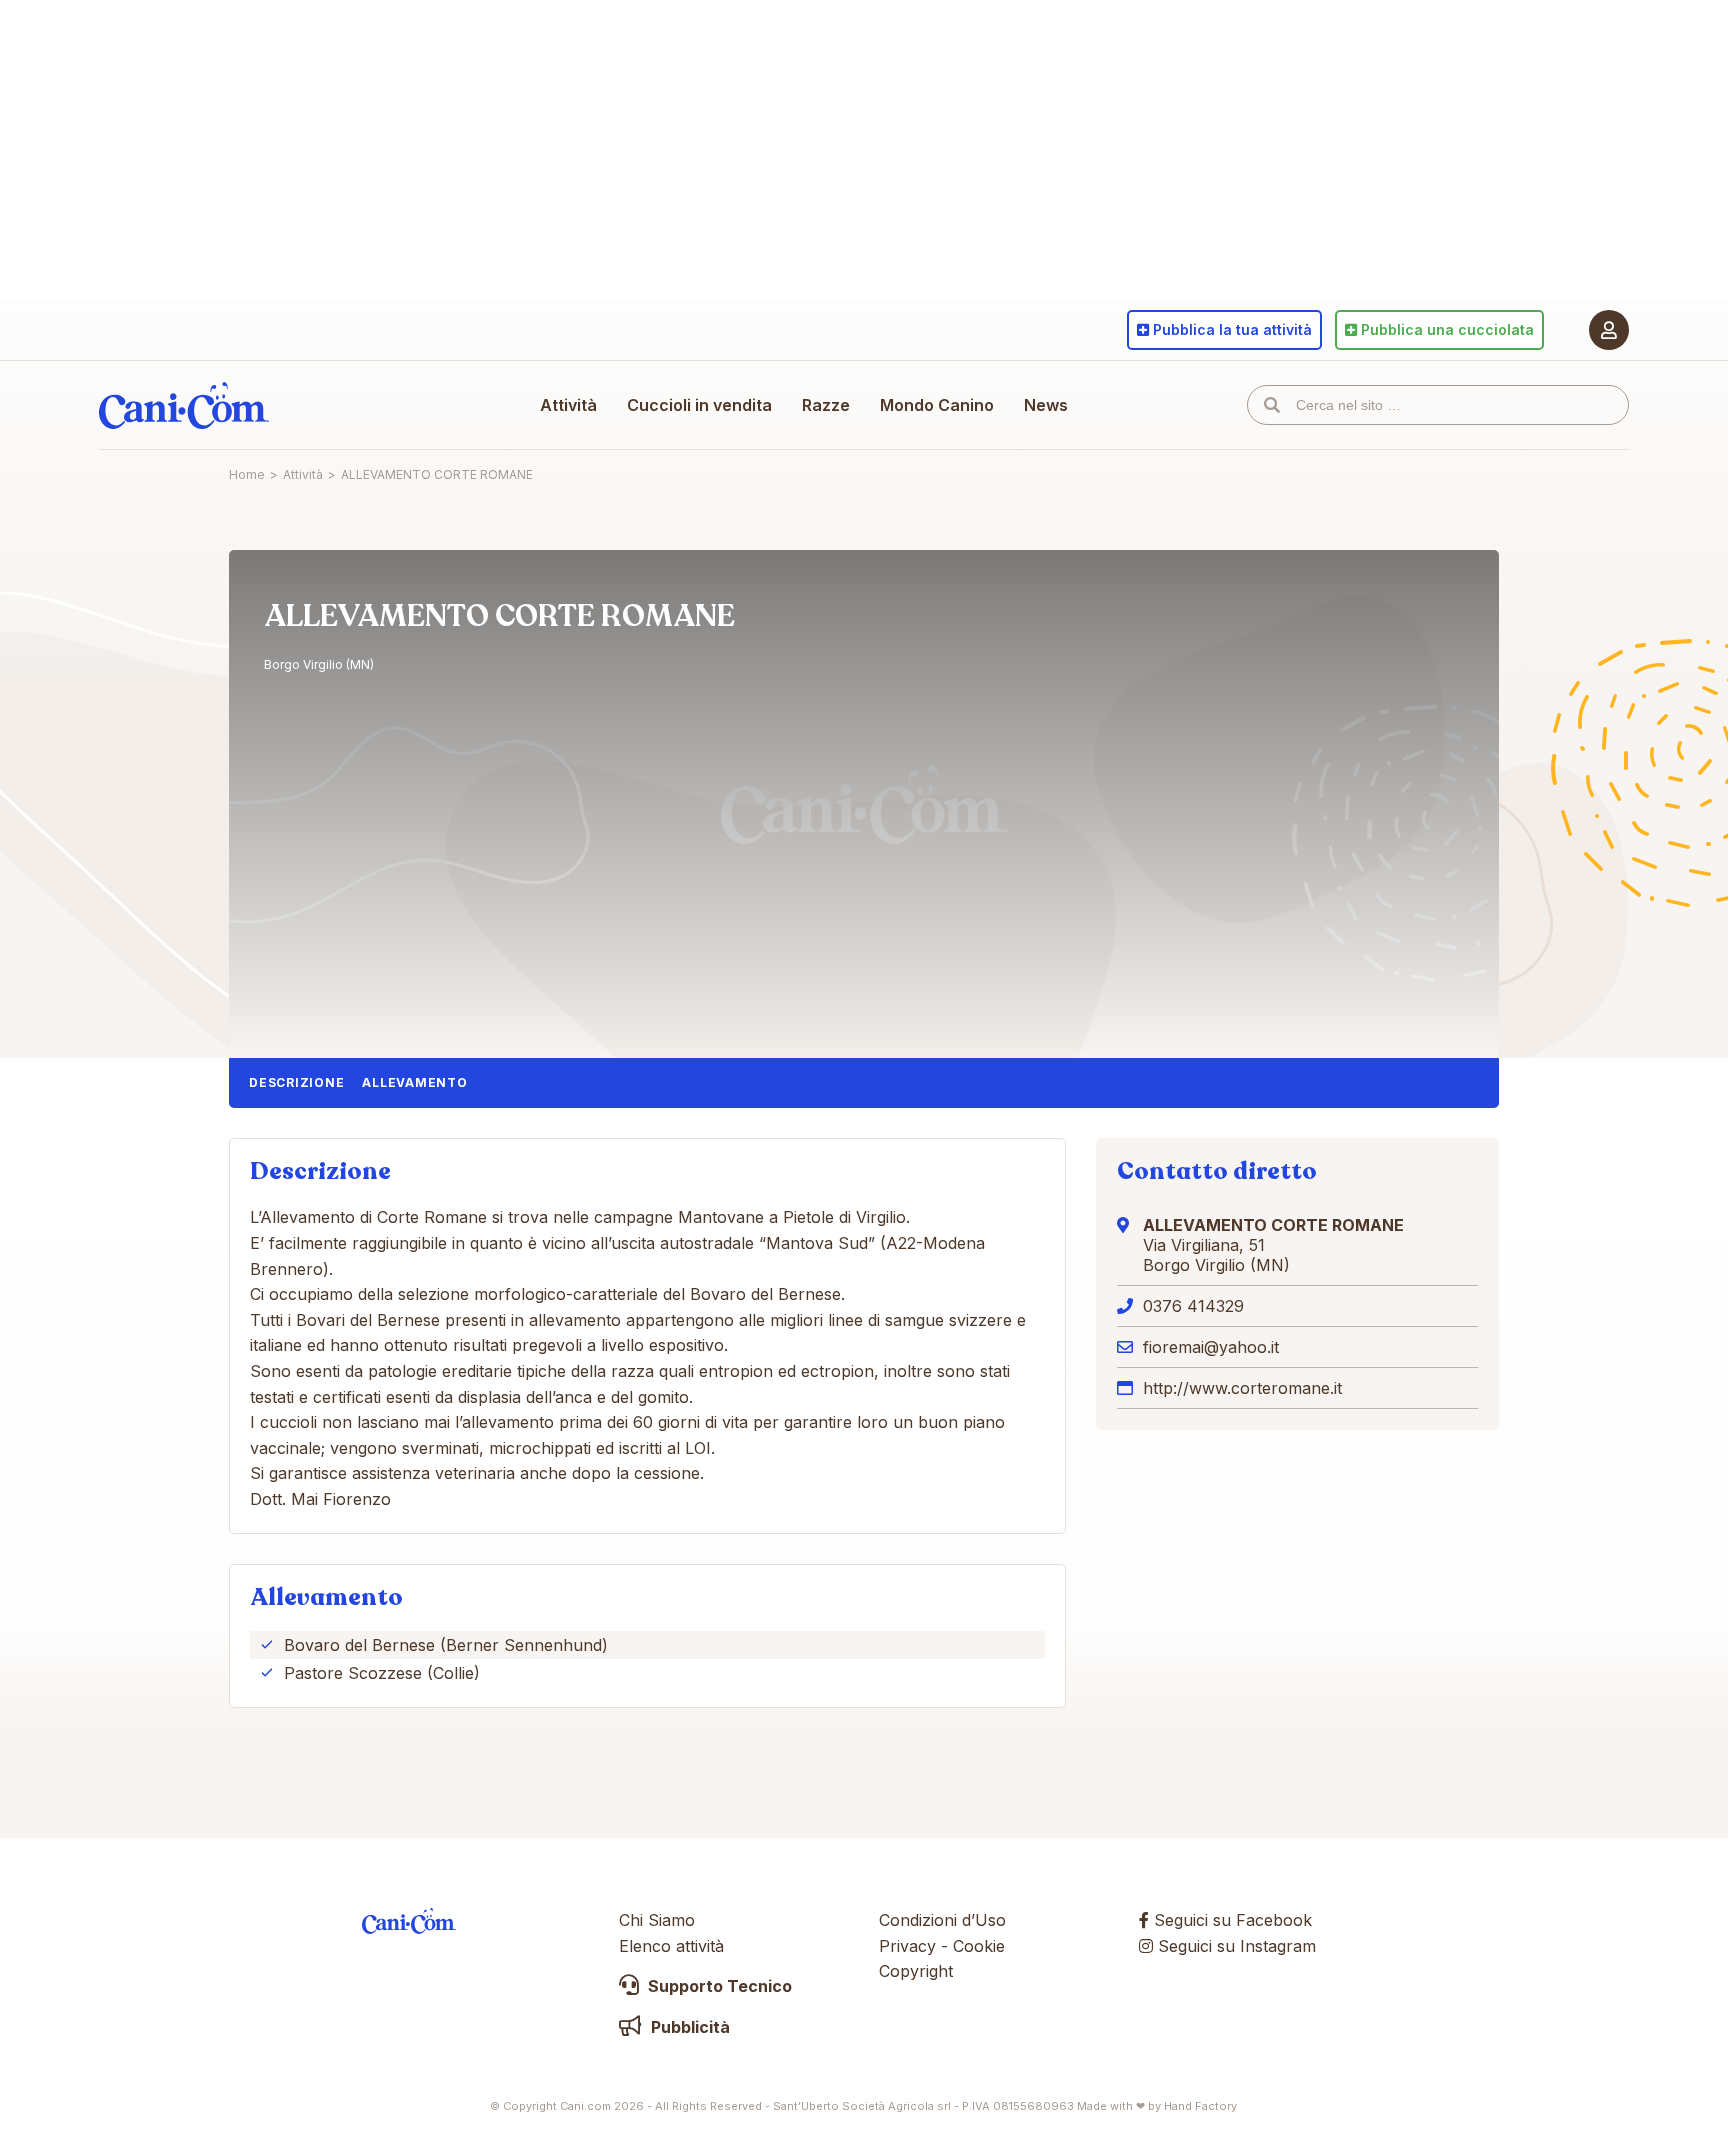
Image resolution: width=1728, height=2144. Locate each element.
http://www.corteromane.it (1242, 1388)
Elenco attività (671, 1946)
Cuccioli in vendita (699, 405)
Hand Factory (1200, 2106)
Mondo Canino (937, 405)
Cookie (979, 1946)
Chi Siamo (657, 1920)
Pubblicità (688, 2027)
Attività (568, 405)
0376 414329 (1193, 1306)
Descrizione (296, 1082)
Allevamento (414, 1082)
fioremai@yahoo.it (1211, 1347)
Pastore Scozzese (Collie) (382, 1673)
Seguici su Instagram (1234, 1946)
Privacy (907, 1946)
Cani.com (184, 405)
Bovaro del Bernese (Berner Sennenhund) (446, 1645)
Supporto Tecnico (718, 1986)
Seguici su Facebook (1230, 1920)
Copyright (916, 1971)
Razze (826, 405)
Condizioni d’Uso (942, 1920)
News (1046, 405)
